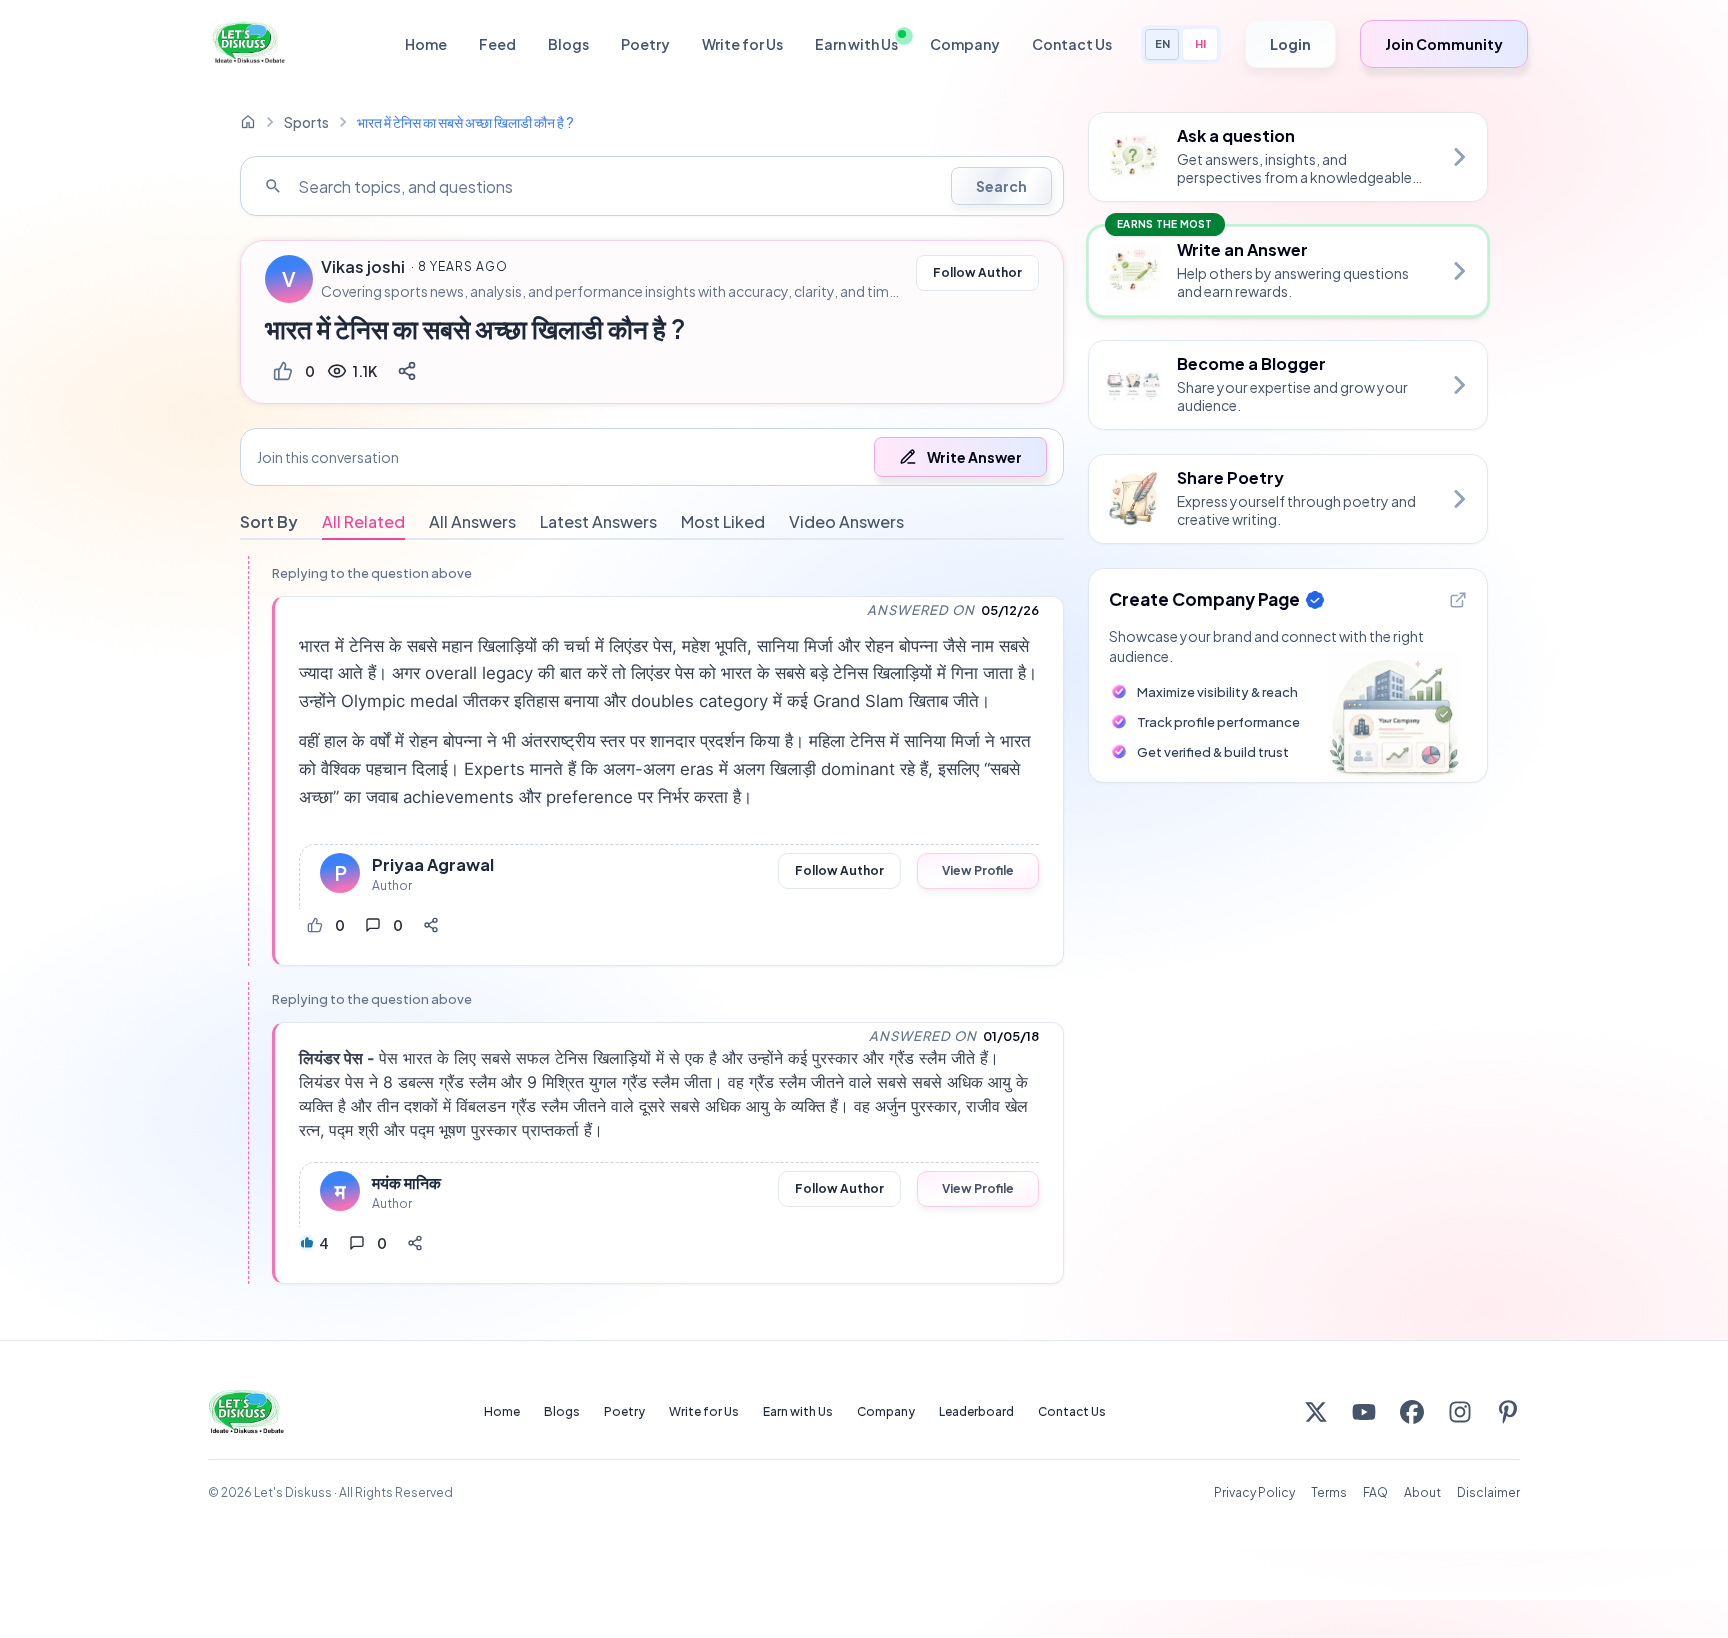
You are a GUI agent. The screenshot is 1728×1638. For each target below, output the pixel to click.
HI (1200, 43)
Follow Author (977, 272)
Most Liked (723, 521)
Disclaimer (1488, 1492)
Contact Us (1072, 44)
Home (426, 44)
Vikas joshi (363, 267)
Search (1001, 186)
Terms (1329, 1492)
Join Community (1444, 44)
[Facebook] (1412, 1412)
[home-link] (248, 122)
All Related (363, 521)
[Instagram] (1460, 1412)
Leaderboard (976, 1411)
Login (1290, 44)
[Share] (407, 371)
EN (1162, 43)
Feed (497, 44)
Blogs (568, 44)
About (1422, 1492)
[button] (652, 457)
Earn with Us (856, 44)
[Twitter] (1316, 1412)
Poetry (645, 44)
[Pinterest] (1508, 1412)
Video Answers (846, 521)
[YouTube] (1364, 1412)
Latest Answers (598, 521)
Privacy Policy (1254, 1492)
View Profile (978, 870)
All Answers (472, 521)
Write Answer (974, 457)
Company (965, 44)
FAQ (1375, 1492)
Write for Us (742, 44)
